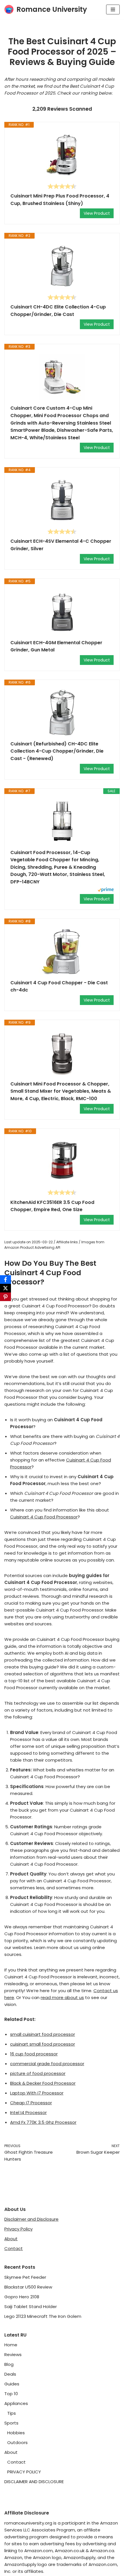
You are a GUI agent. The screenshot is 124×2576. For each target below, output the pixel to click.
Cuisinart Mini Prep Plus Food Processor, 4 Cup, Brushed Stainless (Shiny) (60, 200)
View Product (97, 213)
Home (11, 2345)
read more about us (62, 1997)
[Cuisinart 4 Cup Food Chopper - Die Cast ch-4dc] (62, 952)
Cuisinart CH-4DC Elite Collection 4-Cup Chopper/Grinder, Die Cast (58, 311)
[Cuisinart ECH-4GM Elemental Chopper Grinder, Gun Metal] (62, 612)
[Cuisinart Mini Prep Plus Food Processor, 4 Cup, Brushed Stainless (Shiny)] (62, 155)
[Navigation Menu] (113, 9)
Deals (10, 2374)
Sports (11, 2423)
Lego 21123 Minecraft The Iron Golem (43, 2316)
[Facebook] (5, 1280)
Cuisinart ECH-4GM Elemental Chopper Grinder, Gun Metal (56, 646)
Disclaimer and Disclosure (31, 2219)
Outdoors (17, 2442)
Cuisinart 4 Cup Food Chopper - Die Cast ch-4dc (59, 986)
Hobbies (16, 2433)
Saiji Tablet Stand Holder (31, 2306)
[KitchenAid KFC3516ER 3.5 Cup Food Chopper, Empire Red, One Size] (62, 1162)
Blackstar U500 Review (28, 2287)
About (11, 2239)
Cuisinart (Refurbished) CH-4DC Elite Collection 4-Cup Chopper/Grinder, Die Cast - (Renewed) (57, 751)
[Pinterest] (5, 1297)
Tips (12, 2413)
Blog (9, 2364)
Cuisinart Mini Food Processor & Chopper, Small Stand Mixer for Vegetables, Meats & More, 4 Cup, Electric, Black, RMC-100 (61, 1091)
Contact (14, 2248)
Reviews (13, 2355)
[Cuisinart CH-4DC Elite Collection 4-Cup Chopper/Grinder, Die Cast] (62, 266)
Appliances (16, 2403)
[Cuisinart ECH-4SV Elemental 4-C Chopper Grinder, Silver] (62, 500)
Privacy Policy (18, 2229)
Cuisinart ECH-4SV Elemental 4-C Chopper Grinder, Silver (61, 545)
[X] (5, 1288)
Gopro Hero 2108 (22, 2297)
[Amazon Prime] (106, 890)
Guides (12, 2384)
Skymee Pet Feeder (25, 2277)
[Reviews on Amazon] (62, 186)
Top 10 (11, 2394)
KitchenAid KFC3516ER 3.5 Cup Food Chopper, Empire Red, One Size (52, 1206)
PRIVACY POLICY (24, 2472)
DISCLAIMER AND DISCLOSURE (34, 2482)
